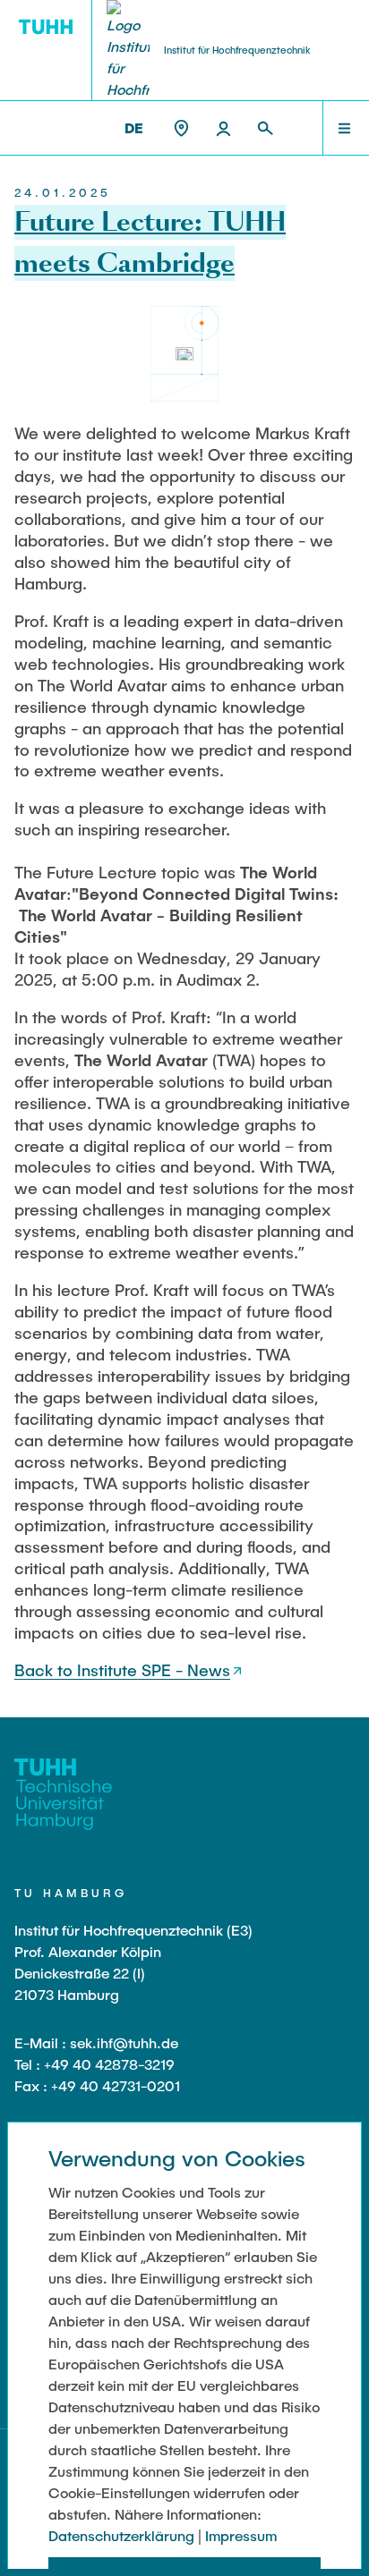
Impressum (241, 2535)
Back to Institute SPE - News (122, 1670)
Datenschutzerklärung (121, 2535)
